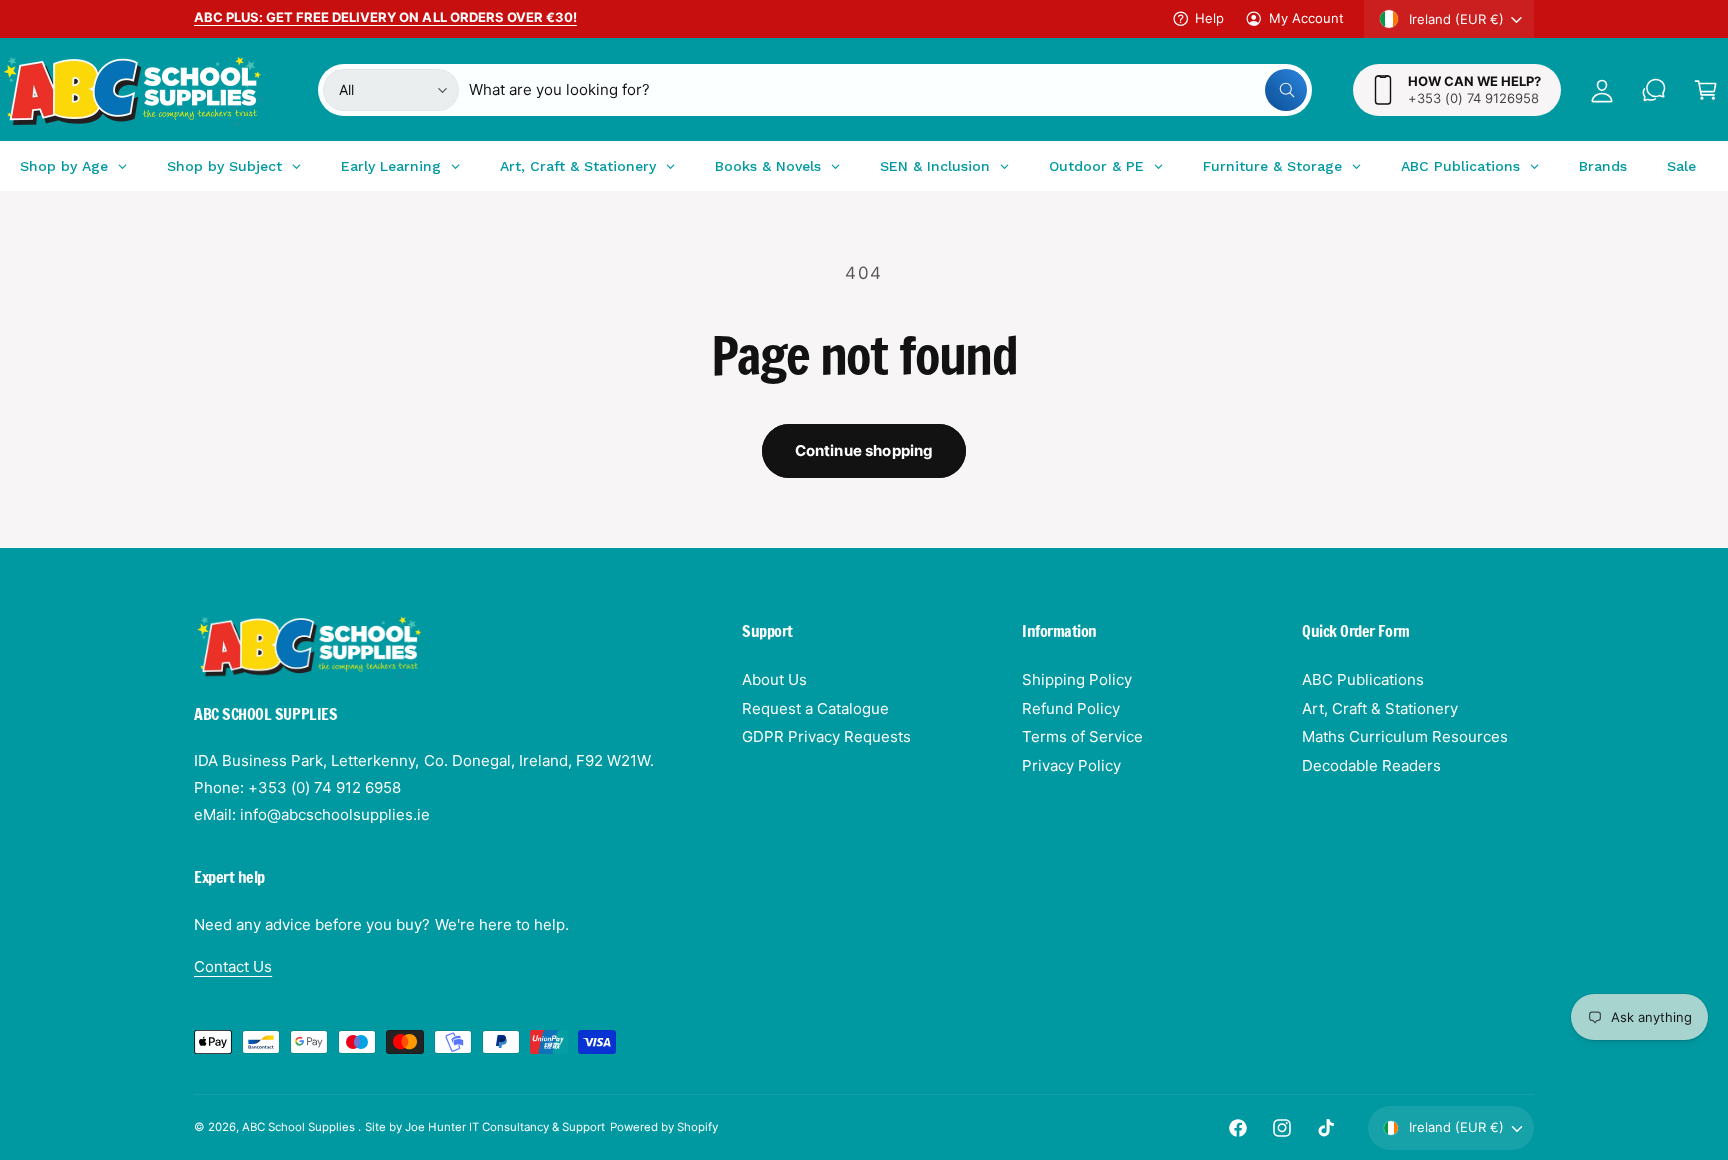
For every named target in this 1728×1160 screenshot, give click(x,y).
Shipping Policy (1077, 679)
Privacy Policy (1071, 765)
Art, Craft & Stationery (1380, 708)
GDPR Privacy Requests (826, 736)
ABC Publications (1363, 679)
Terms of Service (1082, 736)
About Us (774, 679)
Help (1209, 18)
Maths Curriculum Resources (1405, 736)
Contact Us (233, 966)
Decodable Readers (1371, 765)
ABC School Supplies (300, 1127)
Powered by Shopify (664, 1127)
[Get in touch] (1654, 90)
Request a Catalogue (815, 708)
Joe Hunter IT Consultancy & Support (505, 1127)
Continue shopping (864, 450)
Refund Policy (1071, 708)
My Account (1306, 18)
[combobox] (888, 90)
